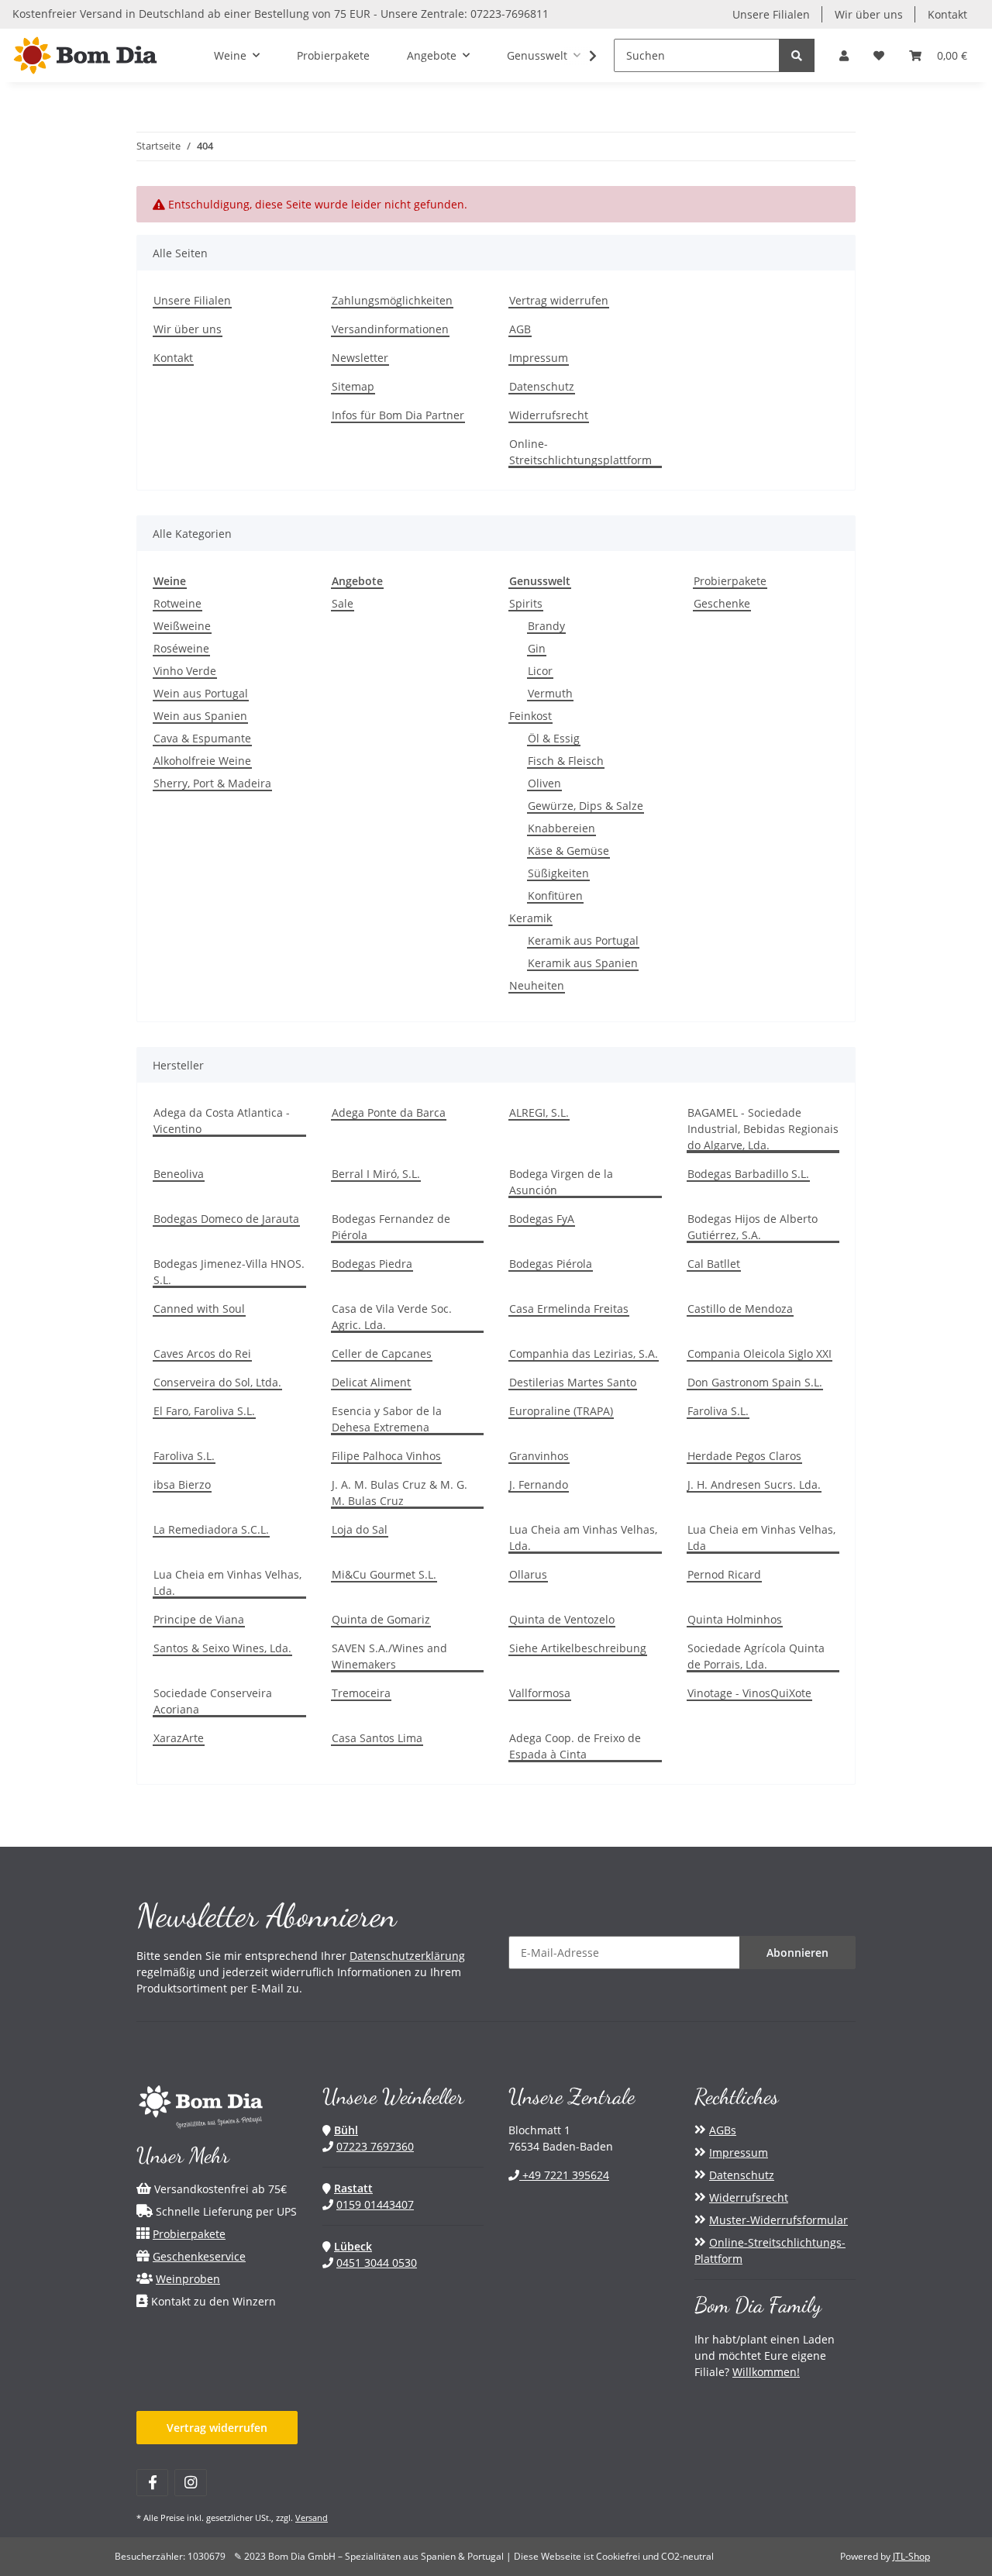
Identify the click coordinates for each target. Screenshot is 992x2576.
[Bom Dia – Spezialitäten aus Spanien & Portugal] (85, 55)
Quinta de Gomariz (381, 1619)
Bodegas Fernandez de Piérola (391, 1227)
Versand (312, 2517)
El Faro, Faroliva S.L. (204, 1411)
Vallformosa (540, 1693)
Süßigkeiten (558, 873)
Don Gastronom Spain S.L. (755, 1382)
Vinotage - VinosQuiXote (749, 1693)
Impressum (539, 358)
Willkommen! (766, 2372)
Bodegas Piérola (551, 1264)
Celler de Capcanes (382, 1353)
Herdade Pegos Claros (744, 1456)
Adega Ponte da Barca (389, 1112)
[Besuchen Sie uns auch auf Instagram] (190, 2483)
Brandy (546, 626)
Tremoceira (361, 1693)
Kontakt (947, 14)
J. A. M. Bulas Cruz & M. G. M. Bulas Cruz (400, 1493)
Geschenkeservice (199, 2256)
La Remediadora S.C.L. (211, 1529)
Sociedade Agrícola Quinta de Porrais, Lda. (756, 1656)
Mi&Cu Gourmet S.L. (384, 1574)
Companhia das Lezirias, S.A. (584, 1353)
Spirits (526, 603)
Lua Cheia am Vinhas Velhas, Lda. (583, 1538)
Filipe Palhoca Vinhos (386, 1456)
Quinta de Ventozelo (562, 1619)
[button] (844, 55)
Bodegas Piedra (372, 1264)
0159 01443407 (375, 2204)
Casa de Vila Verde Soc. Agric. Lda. (392, 1317)
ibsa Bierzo (182, 1484)
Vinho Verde (185, 671)
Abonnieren (797, 1953)
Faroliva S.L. (718, 1411)
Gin (537, 648)
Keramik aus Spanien (583, 963)
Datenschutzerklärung (407, 1956)
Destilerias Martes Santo (573, 1382)
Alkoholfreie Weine (202, 761)
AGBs (723, 2130)
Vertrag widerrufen (559, 300)
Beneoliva (179, 1174)
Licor (540, 671)
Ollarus (528, 1574)
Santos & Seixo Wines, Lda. (222, 1648)
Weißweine (182, 626)
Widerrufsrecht (549, 415)
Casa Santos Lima (377, 1738)
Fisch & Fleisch (566, 761)
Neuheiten (537, 985)
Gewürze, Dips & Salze (586, 806)
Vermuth (550, 693)
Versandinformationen (390, 329)
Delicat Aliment (371, 1382)
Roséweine (181, 648)
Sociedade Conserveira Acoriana (213, 1701)
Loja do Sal (360, 1529)
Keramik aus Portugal (583, 940)
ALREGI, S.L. (539, 1112)
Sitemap (353, 386)
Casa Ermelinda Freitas (569, 1309)
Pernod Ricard (724, 1574)
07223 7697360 (375, 2146)
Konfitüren (555, 895)
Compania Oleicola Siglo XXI (759, 1353)
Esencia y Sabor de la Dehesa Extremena (387, 1419)
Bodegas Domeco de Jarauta (226, 1219)
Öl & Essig (554, 738)
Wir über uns (869, 14)
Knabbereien (561, 828)
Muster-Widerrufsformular (778, 2220)
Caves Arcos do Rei (202, 1353)
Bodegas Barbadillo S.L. (748, 1174)
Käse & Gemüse (568, 851)
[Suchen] (797, 55)
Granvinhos (539, 1456)
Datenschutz (542, 386)
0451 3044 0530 (377, 2263)
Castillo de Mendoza (740, 1309)
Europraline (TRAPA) (561, 1411)
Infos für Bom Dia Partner (398, 415)
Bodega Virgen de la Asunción (561, 1182)
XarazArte (179, 1738)
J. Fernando (539, 1484)
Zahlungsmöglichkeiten (392, 300)
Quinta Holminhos (735, 1619)
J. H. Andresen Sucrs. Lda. (754, 1484)
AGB (520, 329)
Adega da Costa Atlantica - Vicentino (222, 1121)
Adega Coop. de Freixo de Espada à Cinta (575, 1746)
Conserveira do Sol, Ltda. (217, 1382)
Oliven (544, 783)
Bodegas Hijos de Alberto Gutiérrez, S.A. (753, 1227)
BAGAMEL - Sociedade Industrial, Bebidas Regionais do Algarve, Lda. (763, 1129)
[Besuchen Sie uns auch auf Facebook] (152, 2483)
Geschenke (722, 603)
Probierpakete (730, 581)
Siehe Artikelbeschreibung (578, 1648)
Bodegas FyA (542, 1219)
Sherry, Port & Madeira (212, 783)
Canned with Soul (199, 1309)
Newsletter (360, 358)
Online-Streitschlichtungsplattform (580, 452)
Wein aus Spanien (200, 716)
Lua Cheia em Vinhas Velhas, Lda (761, 1538)
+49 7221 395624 (564, 2175)
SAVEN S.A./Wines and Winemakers (389, 1656)
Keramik (530, 918)
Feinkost (530, 716)
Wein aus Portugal (201, 693)
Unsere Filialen (771, 14)
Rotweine (177, 603)
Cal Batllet (714, 1264)
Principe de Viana (199, 1619)
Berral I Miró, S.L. (376, 1174)
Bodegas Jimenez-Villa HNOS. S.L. (229, 1272)
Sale (343, 603)
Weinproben (188, 2279)
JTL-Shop (911, 2556)
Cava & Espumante (202, 738)
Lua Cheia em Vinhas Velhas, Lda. (227, 1582)
